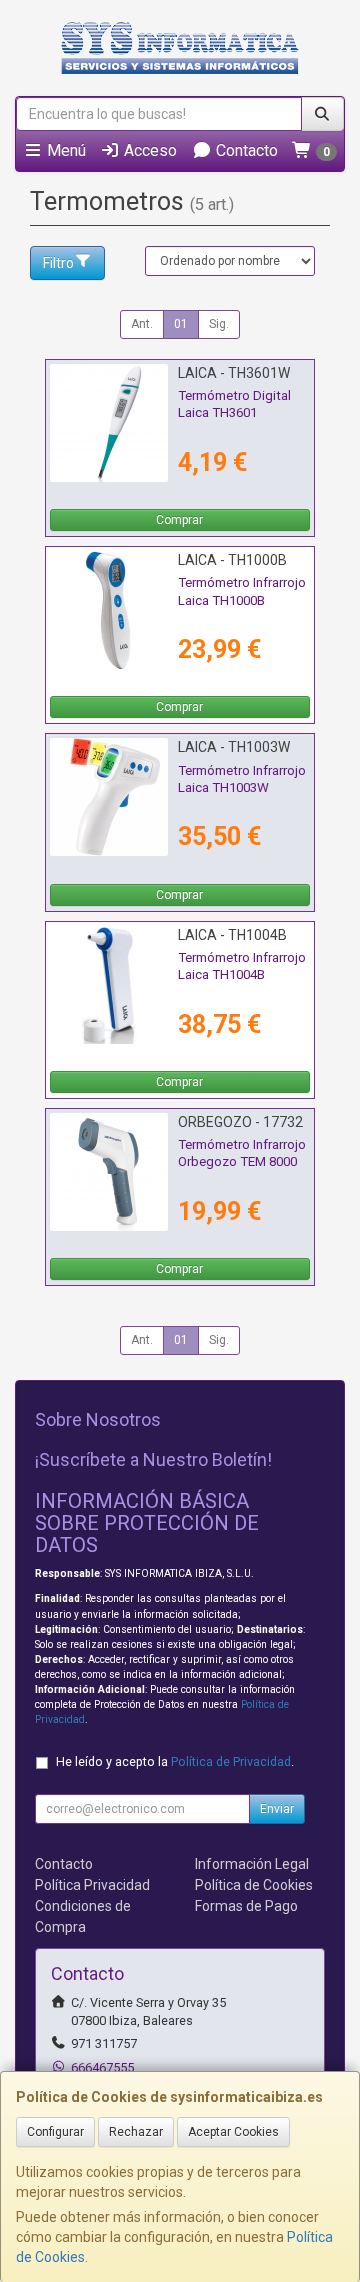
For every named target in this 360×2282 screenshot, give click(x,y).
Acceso (148, 150)
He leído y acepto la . (175, 1761)
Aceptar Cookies (233, 2132)
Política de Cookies (254, 1885)
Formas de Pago (246, 1906)
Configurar (55, 2132)
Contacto (245, 150)
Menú (64, 150)
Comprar (179, 520)
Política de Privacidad (231, 1761)
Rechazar (136, 2132)
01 (181, 324)
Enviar (277, 1809)
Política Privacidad (92, 1885)
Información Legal (252, 1864)
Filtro (58, 263)
